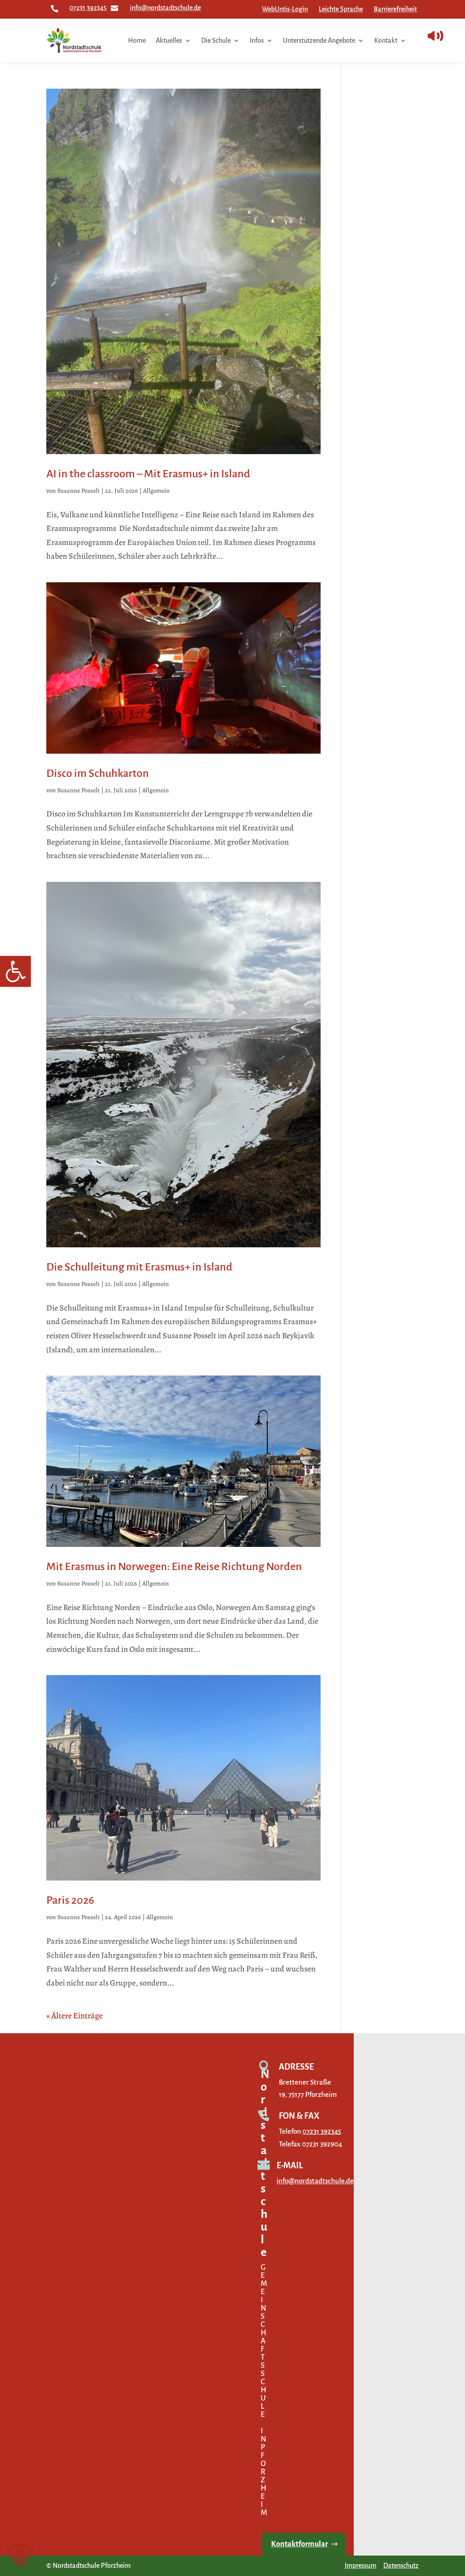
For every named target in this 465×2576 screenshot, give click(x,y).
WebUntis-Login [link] (285, 9)
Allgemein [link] (156, 491)
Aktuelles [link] (169, 40)
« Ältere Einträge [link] (74, 2016)
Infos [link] (257, 40)
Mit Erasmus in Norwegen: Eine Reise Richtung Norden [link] (174, 1566)
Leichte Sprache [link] (341, 9)
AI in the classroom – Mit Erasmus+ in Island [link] (148, 474)
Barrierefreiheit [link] (395, 9)
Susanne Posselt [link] (79, 491)
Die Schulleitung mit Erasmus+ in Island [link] (139, 1267)
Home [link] (137, 40)
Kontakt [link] (386, 40)
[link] (15, 971)
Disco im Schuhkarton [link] (98, 773)
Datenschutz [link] (401, 2566)
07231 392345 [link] (88, 8)
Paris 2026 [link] (70, 1900)
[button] (20, 2556)
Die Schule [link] (216, 40)
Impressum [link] (361, 2566)
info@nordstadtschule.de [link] (165, 8)
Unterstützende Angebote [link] (319, 40)
